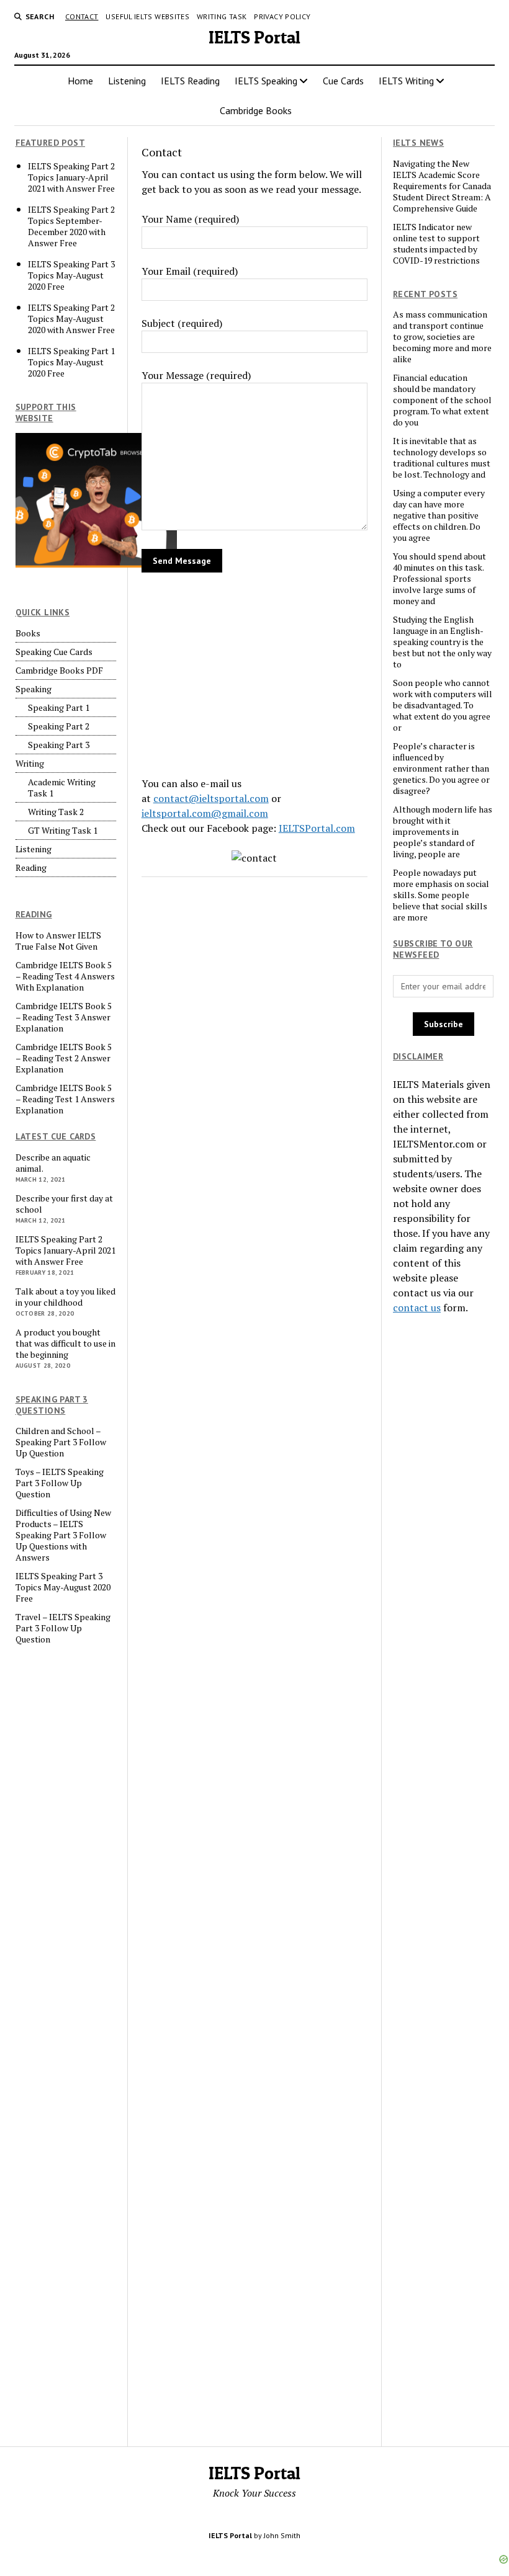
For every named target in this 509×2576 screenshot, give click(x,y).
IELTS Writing (406, 81)
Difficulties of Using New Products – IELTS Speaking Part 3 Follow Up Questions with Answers (63, 1535)
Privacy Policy (282, 16)
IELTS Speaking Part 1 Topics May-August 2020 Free (71, 362)
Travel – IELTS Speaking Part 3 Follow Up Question (63, 1628)
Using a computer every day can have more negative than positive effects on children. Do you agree (439, 515)
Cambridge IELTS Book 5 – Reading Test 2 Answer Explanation (64, 1058)
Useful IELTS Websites (147, 16)
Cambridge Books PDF (59, 671)
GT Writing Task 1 (63, 831)
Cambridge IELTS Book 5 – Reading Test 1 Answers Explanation (65, 1099)
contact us (417, 1308)
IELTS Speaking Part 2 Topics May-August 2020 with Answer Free (71, 319)
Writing (30, 764)
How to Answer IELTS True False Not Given (58, 941)
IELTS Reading (190, 81)
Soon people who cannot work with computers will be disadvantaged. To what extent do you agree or (443, 705)
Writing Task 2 (56, 812)
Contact (82, 16)
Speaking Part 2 (59, 726)
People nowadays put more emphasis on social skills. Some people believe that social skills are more (441, 895)
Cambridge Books (256, 110)
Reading (31, 868)
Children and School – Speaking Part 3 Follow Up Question (61, 1442)
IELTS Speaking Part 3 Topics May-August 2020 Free (71, 275)
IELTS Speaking (266, 81)
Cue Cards (343, 81)
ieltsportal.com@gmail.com (205, 813)
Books (28, 633)
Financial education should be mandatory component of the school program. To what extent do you (442, 400)
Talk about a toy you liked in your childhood (65, 1297)
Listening (127, 81)
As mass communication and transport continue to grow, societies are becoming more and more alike (442, 337)
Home (80, 81)
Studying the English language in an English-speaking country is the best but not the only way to (442, 642)
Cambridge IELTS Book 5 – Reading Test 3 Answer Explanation (64, 1017)
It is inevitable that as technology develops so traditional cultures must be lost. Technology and (442, 458)
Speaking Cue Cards (54, 652)
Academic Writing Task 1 (62, 788)
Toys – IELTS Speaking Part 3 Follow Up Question (60, 1483)
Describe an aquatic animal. (53, 1163)
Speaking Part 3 (59, 745)
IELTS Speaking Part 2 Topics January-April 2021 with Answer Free (71, 177)
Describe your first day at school (64, 1204)
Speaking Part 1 (59, 708)
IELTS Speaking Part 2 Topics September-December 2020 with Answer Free (71, 226)
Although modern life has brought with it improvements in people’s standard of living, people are (443, 832)
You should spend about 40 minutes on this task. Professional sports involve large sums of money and (439, 579)
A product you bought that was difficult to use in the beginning (65, 1344)
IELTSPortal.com (317, 828)
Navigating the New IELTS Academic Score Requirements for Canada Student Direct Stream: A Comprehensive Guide (442, 186)
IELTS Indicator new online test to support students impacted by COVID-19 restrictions (436, 244)
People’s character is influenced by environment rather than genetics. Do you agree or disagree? (441, 769)
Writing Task (222, 16)
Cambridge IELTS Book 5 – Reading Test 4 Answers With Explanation (65, 976)
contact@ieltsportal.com (211, 798)
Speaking (34, 689)
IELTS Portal (254, 37)
